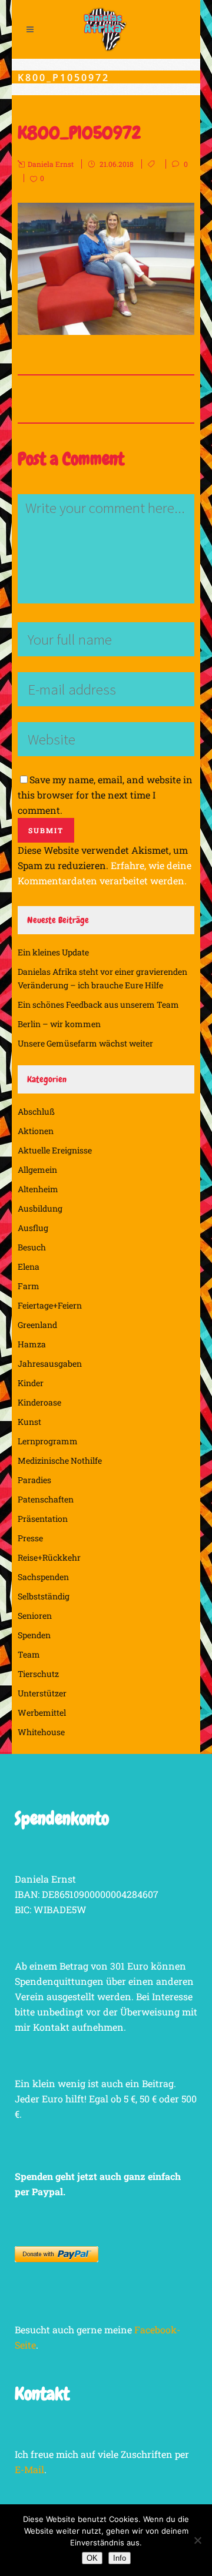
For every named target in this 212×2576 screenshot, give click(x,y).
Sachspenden (43, 1577)
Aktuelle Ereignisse (55, 1150)
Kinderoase (39, 1402)
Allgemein (37, 1170)
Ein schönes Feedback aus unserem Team (98, 1004)
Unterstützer (42, 1693)
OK (92, 2558)
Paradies (34, 1480)
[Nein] (197, 2540)
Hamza (32, 1344)
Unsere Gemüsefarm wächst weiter (85, 1043)
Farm (29, 1286)
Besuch (32, 1247)
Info (120, 2558)
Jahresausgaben (50, 1364)
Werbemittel (42, 1713)
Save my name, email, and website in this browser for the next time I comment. (105, 795)
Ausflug (33, 1228)
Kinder (31, 1383)
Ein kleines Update (53, 952)
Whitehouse (41, 1732)
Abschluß (36, 1111)
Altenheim (38, 1189)
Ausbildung (40, 1208)
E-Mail (29, 2469)
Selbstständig (44, 1596)
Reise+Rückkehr (49, 1557)
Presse (30, 1538)
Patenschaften (46, 1499)
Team (29, 1654)
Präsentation (43, 1519)
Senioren (35, 1616)
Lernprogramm (48, 1441)
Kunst (29, 1422)
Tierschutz (38, 1674)
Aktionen (36, 1131)
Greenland (37, 1325)
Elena (29, 1267)
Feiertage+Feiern (50, 1305)
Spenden (34, 1635)
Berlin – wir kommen (59, 1024)
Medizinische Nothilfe (60, 1460)
